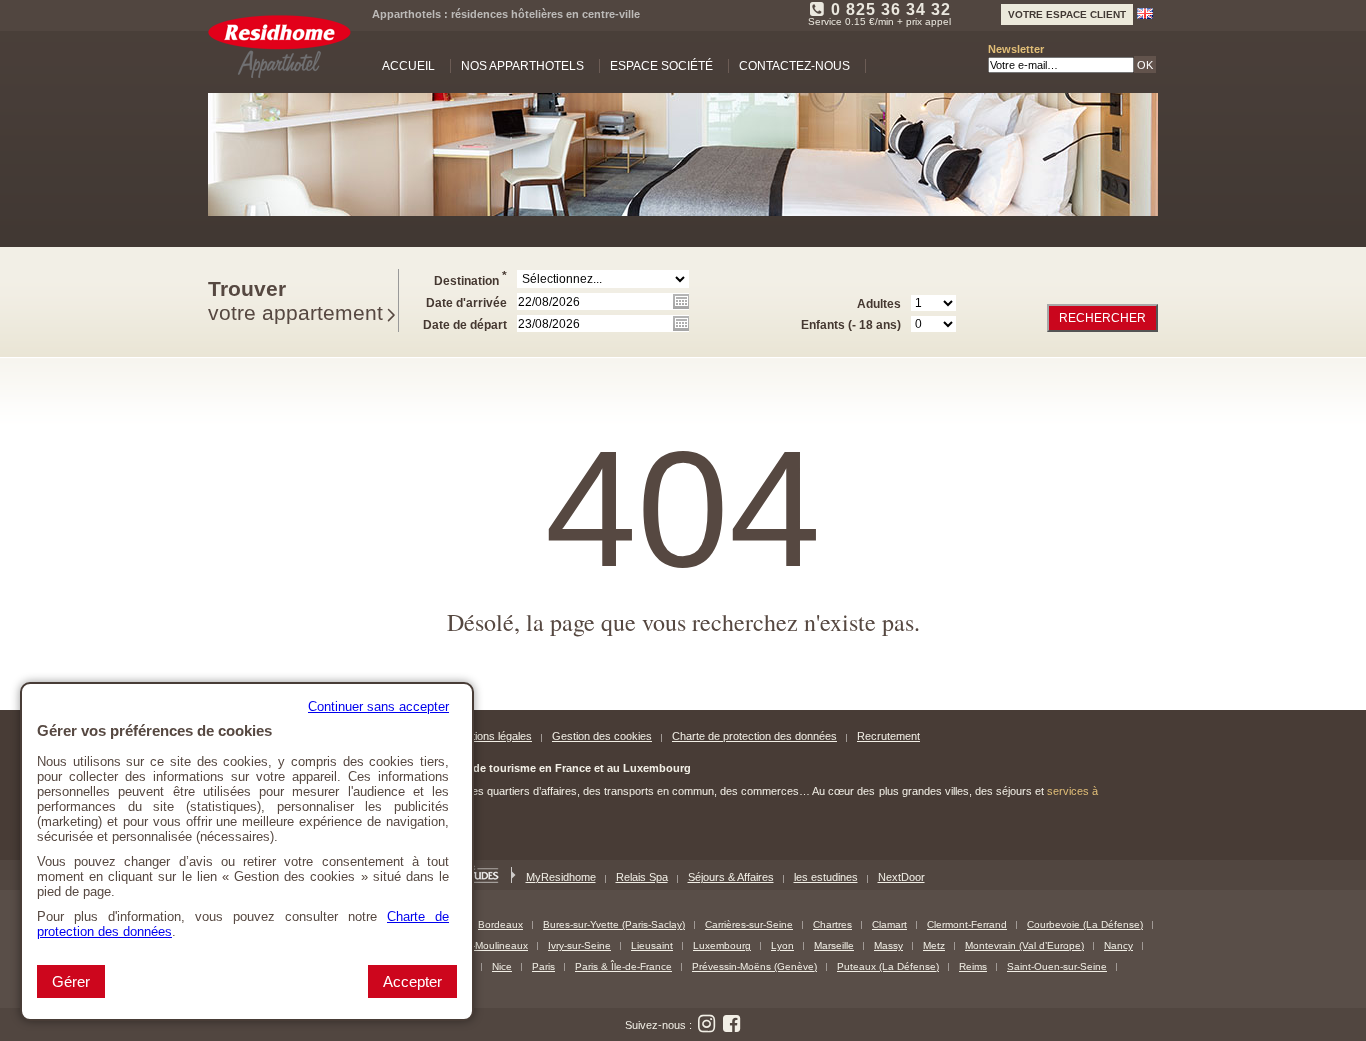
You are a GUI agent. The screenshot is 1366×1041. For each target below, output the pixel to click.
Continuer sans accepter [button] (378, 706)
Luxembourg (722, 945)
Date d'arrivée (466, 303)
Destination (470, 278)
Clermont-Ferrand (967, 924)
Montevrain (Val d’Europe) (1024, 945)
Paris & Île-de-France (623, 966)
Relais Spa (642, 877)
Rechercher (1102, 318)
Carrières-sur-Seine (749, 924)
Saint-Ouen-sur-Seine (1057, 966)
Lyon (782, 945)
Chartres (832, 924)
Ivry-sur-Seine (579, 945)
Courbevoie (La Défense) (1085, 924)
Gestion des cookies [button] (602, 736)
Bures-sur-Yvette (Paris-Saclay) (614, 924)
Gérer (71, 981)
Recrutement (888, 736)
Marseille (834, 945)
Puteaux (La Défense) (888, 966)
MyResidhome (561, 877)
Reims (973, 966)
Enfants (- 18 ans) (851, 325)
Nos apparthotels (522, 66)
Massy (888, 945)
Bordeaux (500, 924)
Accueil (408, 66)
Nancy (1118, 945)
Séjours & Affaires (731, 877)
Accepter (412, 981)
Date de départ (465, 325)
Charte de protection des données (754, 736)
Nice (502, 966)
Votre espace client (1067, 14)
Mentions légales (491, 736)
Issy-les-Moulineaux (483, 945)
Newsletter (1016, 49)
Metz (934, 945)
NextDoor (901, 877)
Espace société (661, 66)
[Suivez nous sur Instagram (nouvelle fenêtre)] (707, 1024)
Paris (543, 966)
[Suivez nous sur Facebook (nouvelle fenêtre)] (732, 1024)
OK (1145, 65)
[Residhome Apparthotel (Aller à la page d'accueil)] (279, 46)
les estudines (826, 877)
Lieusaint (652, 945)
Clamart (889, 924)
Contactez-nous (794, 66)
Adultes (879, 304)
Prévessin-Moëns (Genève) (754, 966)
